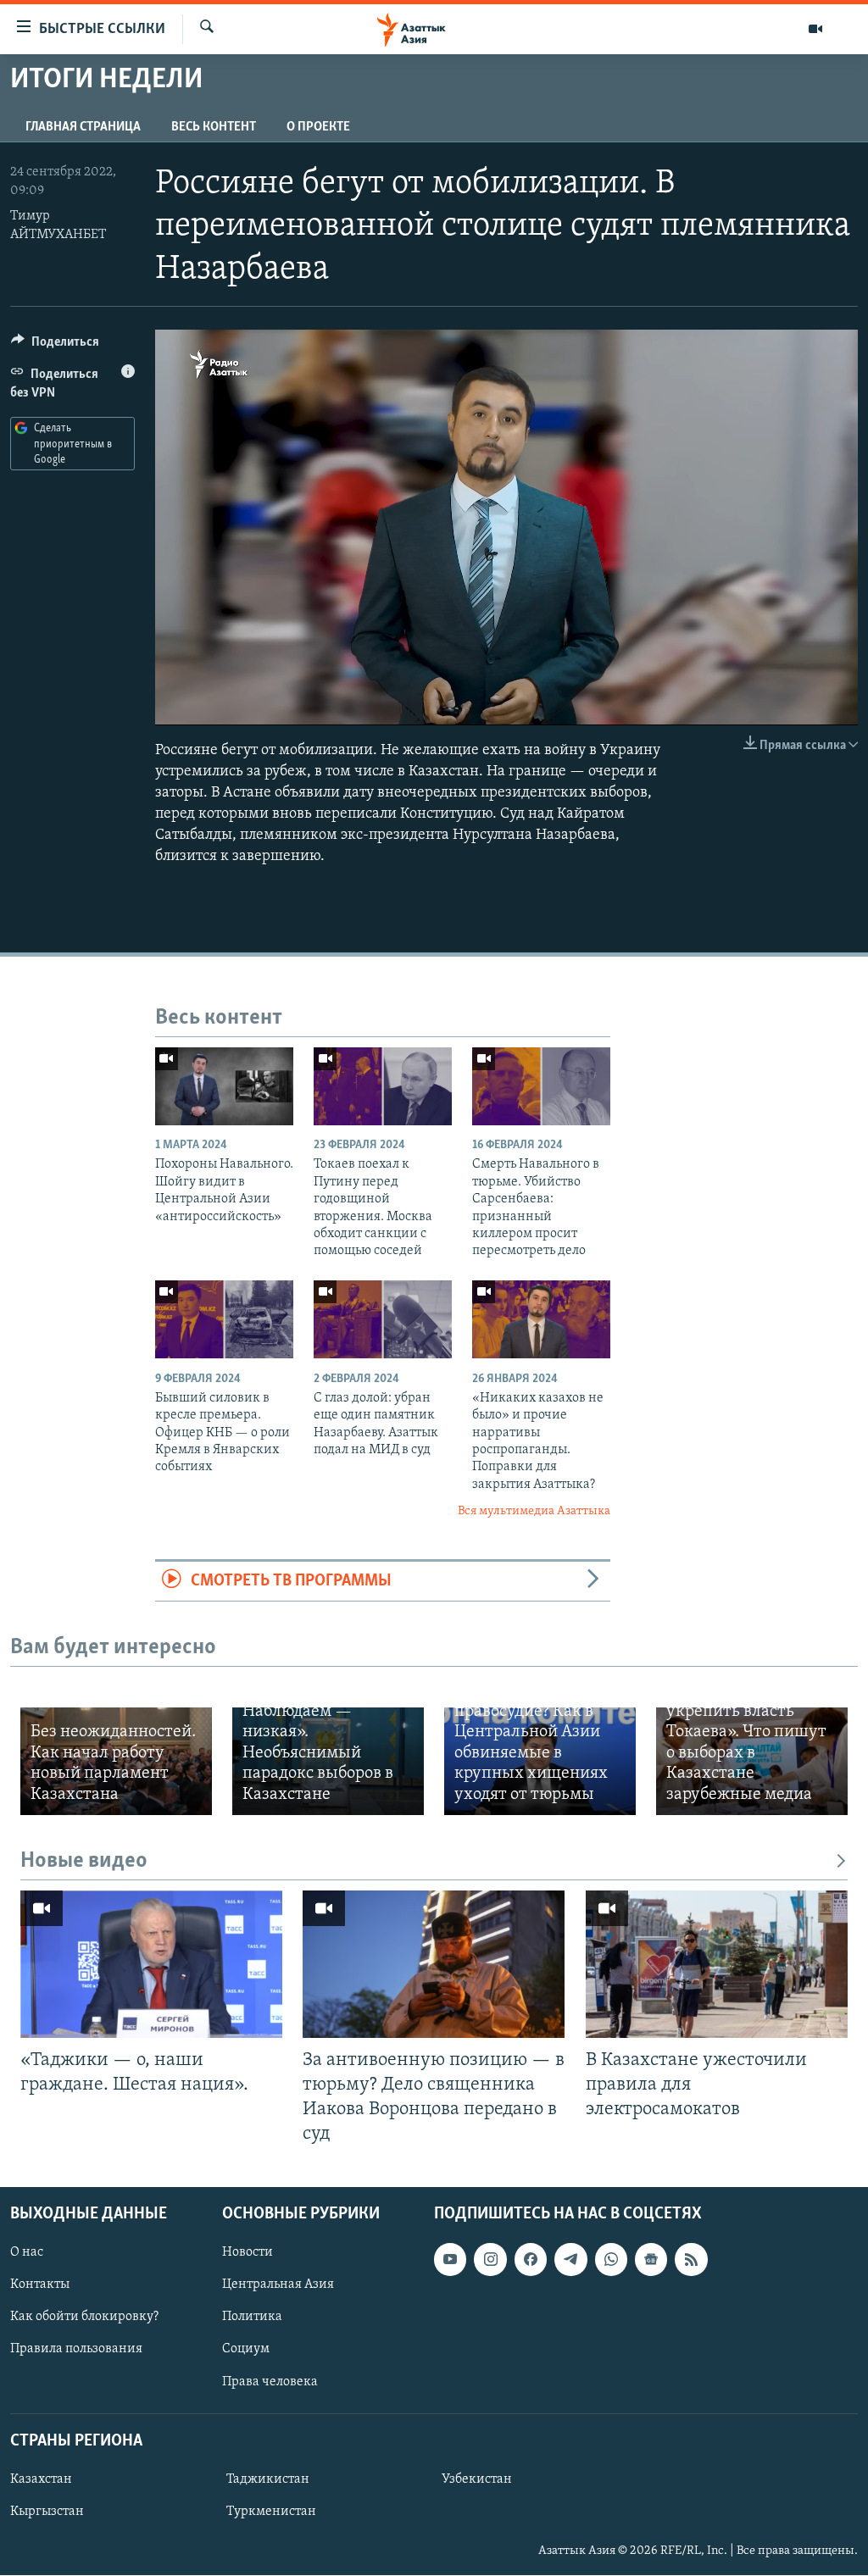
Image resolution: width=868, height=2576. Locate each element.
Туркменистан (271, 2512)
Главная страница (83, 127)
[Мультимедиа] (815, 29)
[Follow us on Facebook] (531, 2260)
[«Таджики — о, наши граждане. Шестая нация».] (151, 1964)
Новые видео (84, 1861)
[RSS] (691, 2260)
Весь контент (214, 127)
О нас (27, 2253)
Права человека (270, 2382)
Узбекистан (477, 2479)
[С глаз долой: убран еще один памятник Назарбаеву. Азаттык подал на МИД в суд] (383, 1319)
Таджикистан (268, 2479)
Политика (252, 2318)
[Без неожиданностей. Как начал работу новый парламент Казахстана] (116, 1761)
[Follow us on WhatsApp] (611, 2260)
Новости (248, 2253)
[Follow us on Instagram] (490, 2260)
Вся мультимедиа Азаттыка (534, 1511)
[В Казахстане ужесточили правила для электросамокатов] (717, 1964)
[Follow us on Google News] (651, 2260)
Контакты (40, 2285)
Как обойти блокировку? (84, 2318)
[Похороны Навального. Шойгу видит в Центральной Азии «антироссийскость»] (224, 1086)
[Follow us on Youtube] (450, 2260)
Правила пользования (76, 2350)
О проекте (318, 127)
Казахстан (41, 2479)
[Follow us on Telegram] (570, 2260)
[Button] (55, 346)
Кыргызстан (47, 2512)
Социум (246, 2350)
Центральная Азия (278, 2285)
